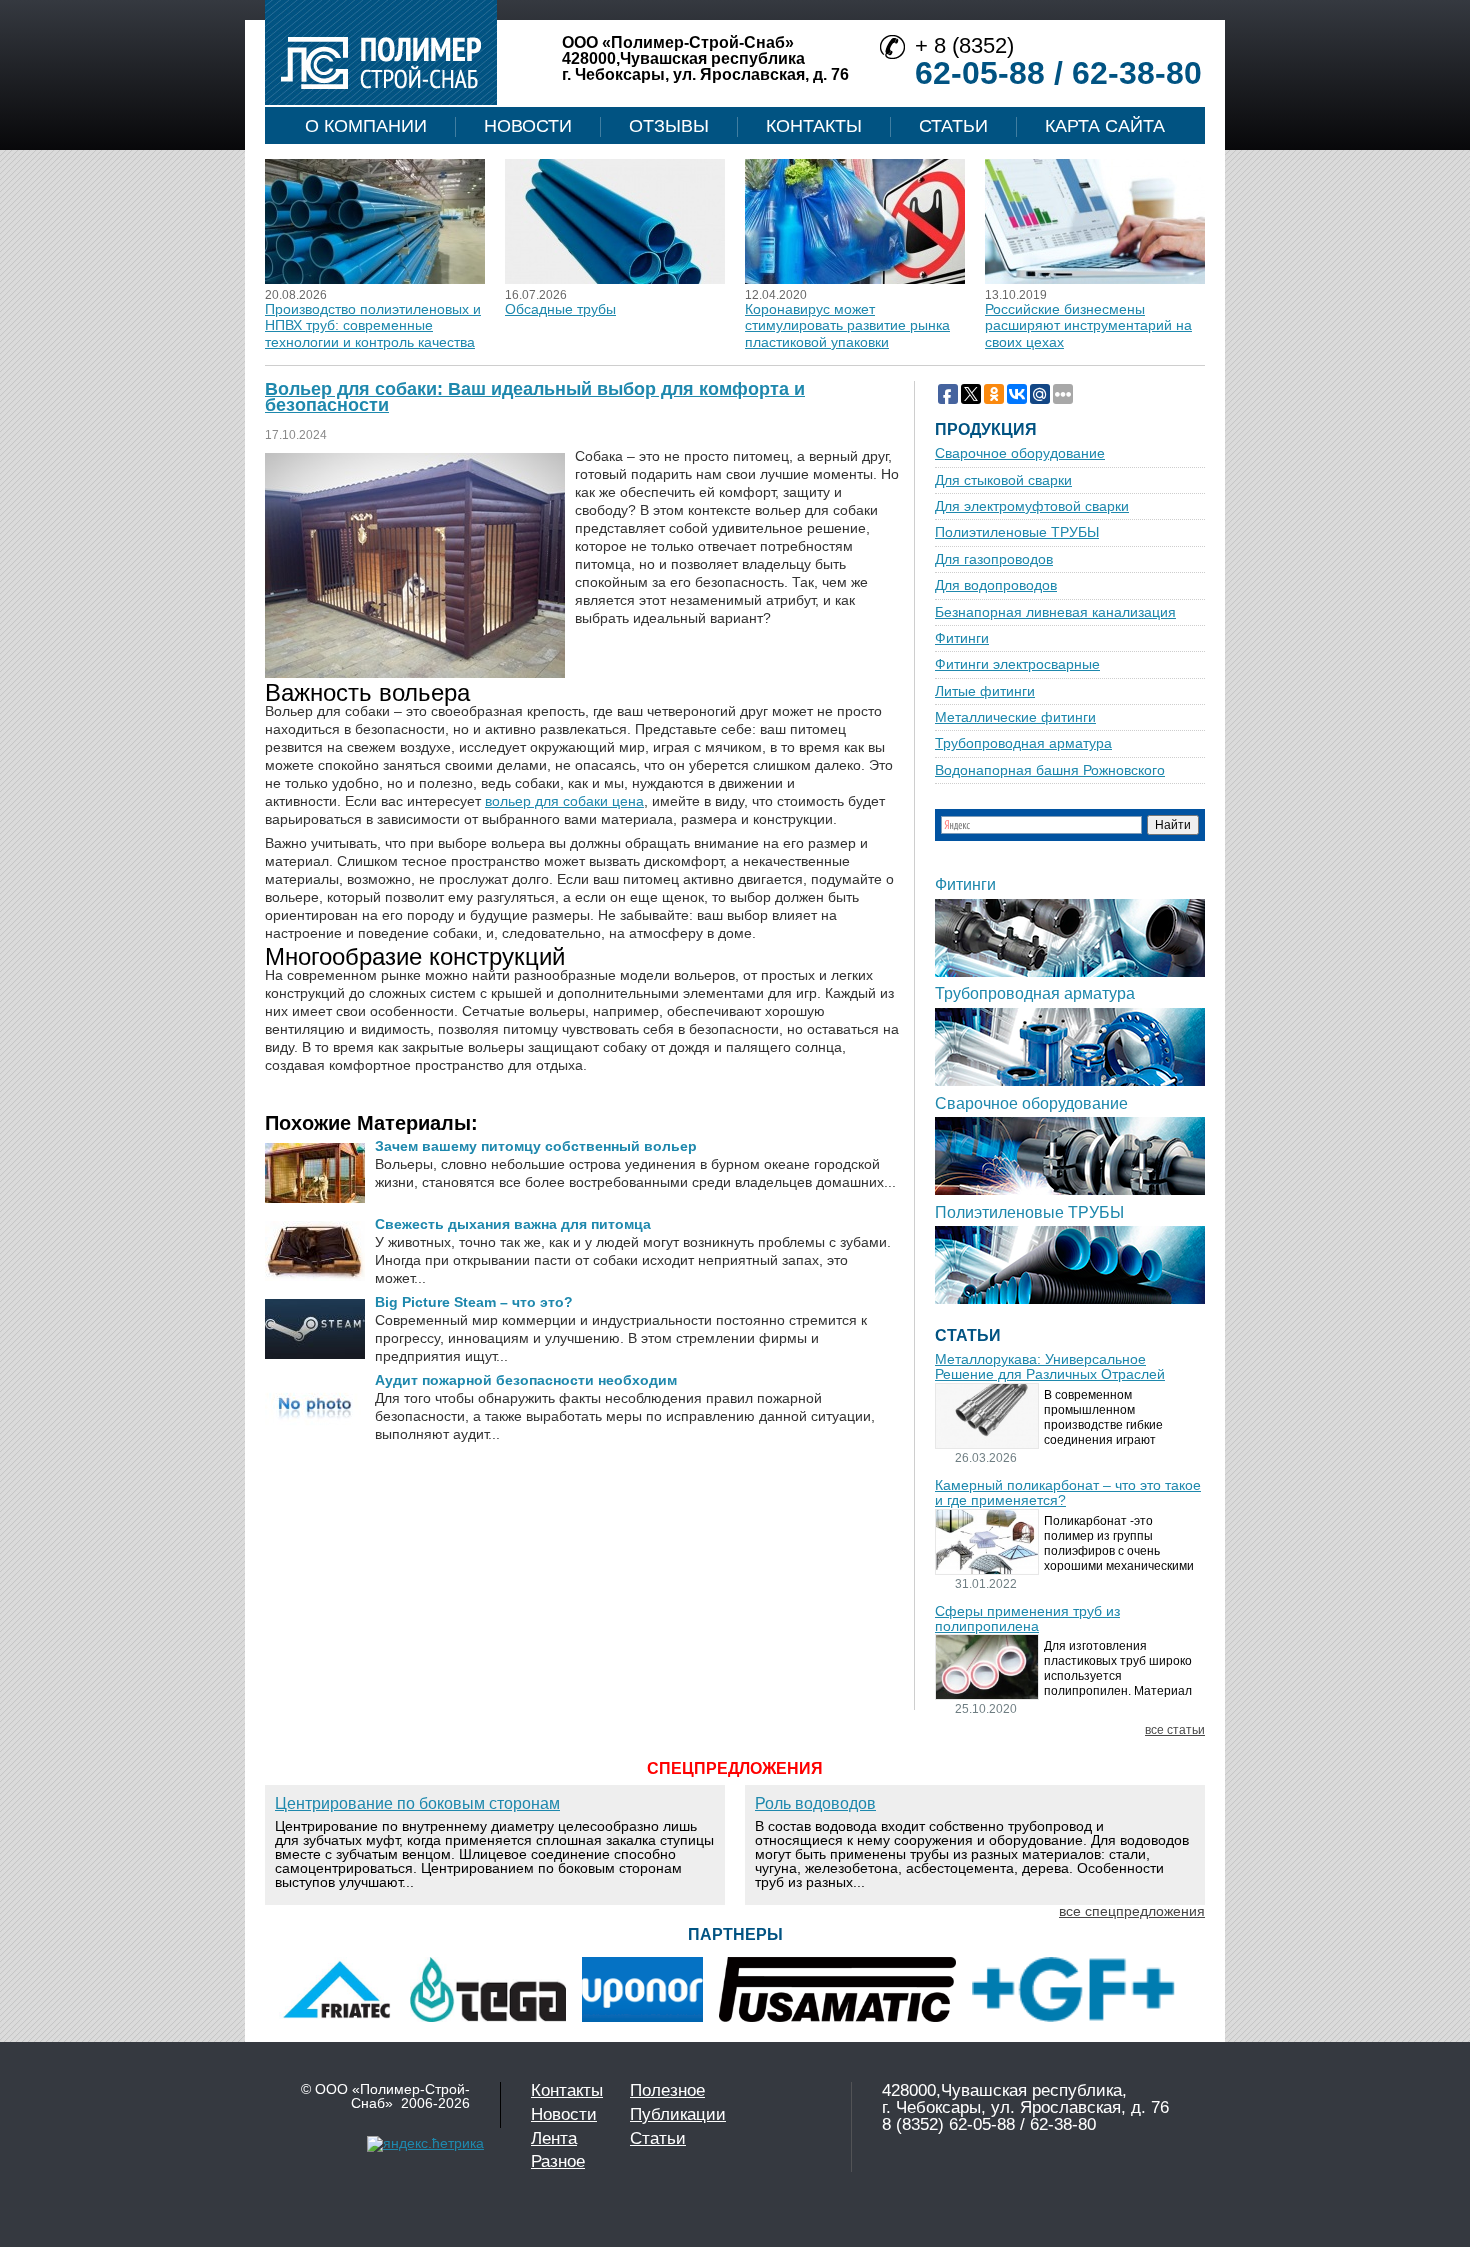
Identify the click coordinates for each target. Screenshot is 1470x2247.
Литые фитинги (985, 691)
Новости (528, 126)
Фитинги (962, 638)
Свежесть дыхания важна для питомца (513, 1224)
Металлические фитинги (1015, 717)
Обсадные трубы (560, 309)
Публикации (678, 2114)
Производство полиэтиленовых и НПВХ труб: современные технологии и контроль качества (373, 325)
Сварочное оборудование (1020, 453)
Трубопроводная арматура (1023, 743)
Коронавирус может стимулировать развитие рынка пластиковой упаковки (847, 325)
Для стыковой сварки (1003, 480)
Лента (554, 2138)
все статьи (1175, 1730)
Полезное (667, 2090)
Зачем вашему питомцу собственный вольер (536, 1146)
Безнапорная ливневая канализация (1055, 612)
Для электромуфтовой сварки (1032, 506)
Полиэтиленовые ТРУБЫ (1017, 532)
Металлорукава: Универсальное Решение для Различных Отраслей (1050, 1367)
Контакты (814, 126)
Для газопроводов (994, 559)
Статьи (953, 126)
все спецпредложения (1132, 1911)
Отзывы (669, 126)
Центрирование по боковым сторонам (417, 1803)
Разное (558, 2161)
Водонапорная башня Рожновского (1050, 770)
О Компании (366, 126)
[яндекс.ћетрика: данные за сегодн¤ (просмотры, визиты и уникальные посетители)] (425, 2144)
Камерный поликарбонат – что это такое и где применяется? (1068, 1493)
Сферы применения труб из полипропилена (1027, 1619)
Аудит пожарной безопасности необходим (526, 1380)
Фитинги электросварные (1017, 664)
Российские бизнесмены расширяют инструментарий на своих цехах (1088, 325)
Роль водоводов (815, 1803)
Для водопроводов (996, 585)
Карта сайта (1105, 126)
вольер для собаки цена (564, 801)
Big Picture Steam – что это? (474, 1302)
